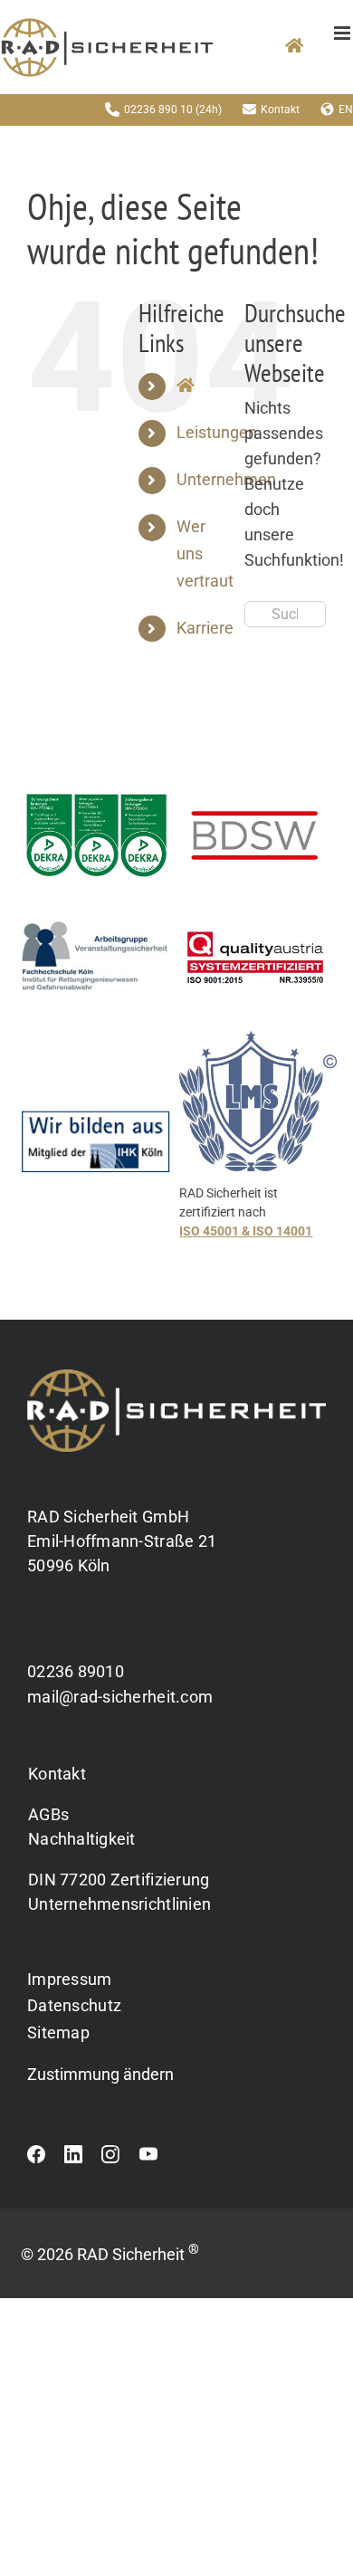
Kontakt (280, 110)
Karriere (205, 628)
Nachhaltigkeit (82, 1839)
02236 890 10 (158, 110)
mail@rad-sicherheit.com (120, 1697)
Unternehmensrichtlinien (119, 1904)
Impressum (69, 1979)
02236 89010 (76, 1671)
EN (346, 110)
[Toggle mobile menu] (343, 33)
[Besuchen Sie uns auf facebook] (36, 2159)
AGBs (48, 1814)
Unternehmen (226, 480)
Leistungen (217, 433)
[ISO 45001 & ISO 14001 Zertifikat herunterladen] (258, 1150)
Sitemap (58, 2032)
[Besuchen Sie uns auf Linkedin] (73, 2159)
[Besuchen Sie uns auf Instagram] (110, 2159)
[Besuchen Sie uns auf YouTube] (148, 2159)
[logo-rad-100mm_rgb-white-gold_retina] (176, 1377)
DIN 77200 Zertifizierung (119, 1880)
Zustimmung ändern (100, 2075)
